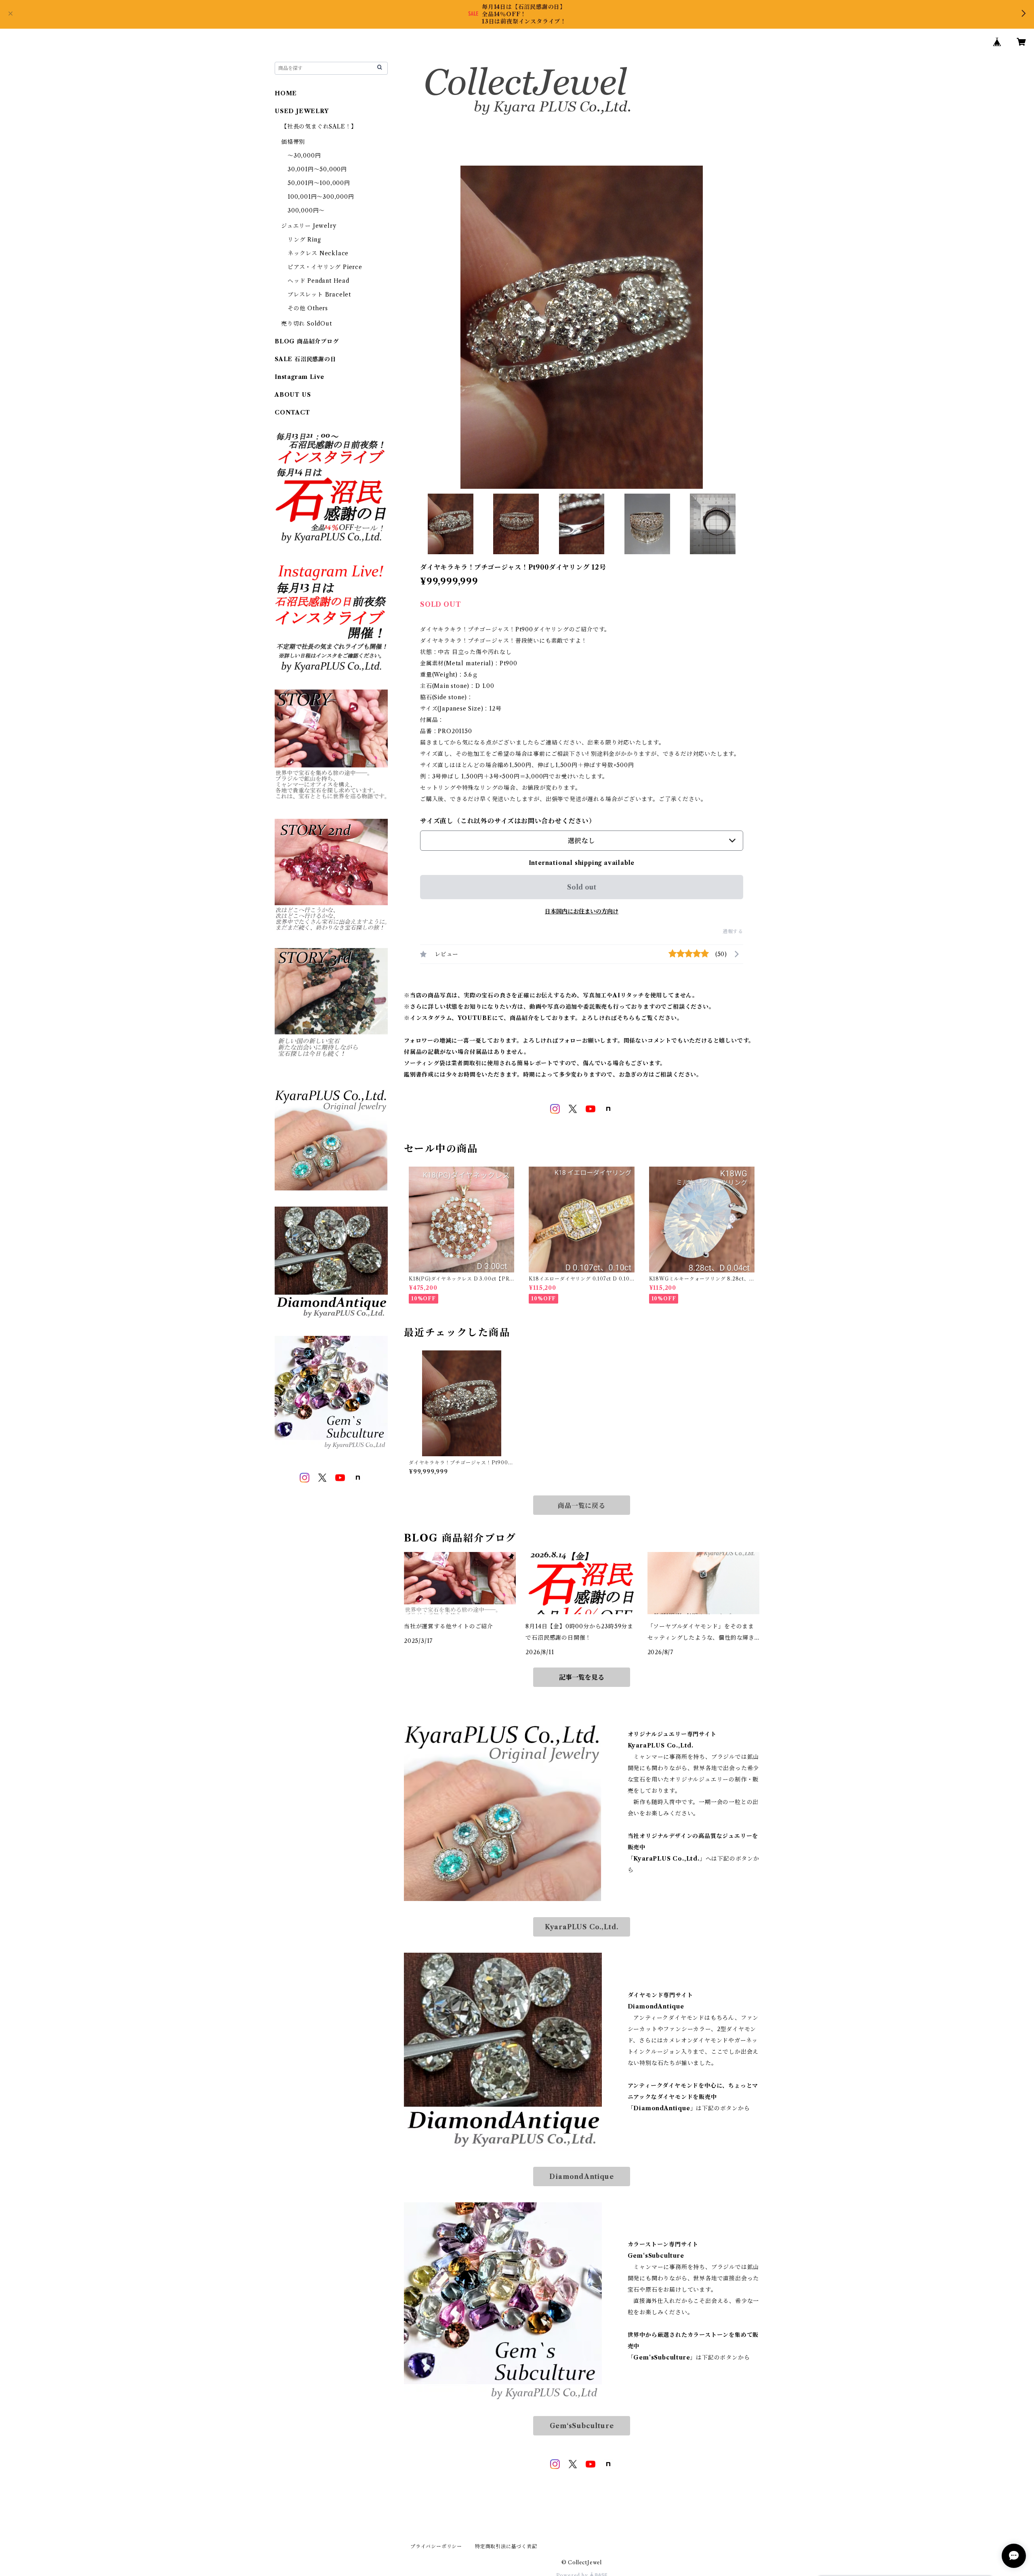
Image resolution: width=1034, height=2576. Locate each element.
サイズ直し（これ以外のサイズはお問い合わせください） (508, 821)
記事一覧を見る (582, 1677)
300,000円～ (306, 210)
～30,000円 (304, 156)
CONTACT (292, 412)
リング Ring (304, 240)
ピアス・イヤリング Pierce (325, 267)
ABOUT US (293, 395)
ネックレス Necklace (318, 253)
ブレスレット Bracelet (319, 294)
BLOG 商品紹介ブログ (307, 341)
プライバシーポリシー (436, 2546)
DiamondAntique (581, 2176)
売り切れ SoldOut (307, 324)
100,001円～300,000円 (321, 197)
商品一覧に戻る (582, 1506)
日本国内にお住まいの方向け (582, 911)
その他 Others (308, 308)
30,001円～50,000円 (317, 169)
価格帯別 (293, 142)
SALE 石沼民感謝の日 (306, 359)
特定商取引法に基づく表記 (506, 2546)
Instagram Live (299, 377)
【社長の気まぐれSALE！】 (319, 126)
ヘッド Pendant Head (318, 281)
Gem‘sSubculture (582, 2426)
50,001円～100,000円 (319, 183)
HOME (286, 93)
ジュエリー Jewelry (309, 226)
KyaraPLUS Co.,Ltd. (582, 1927)
